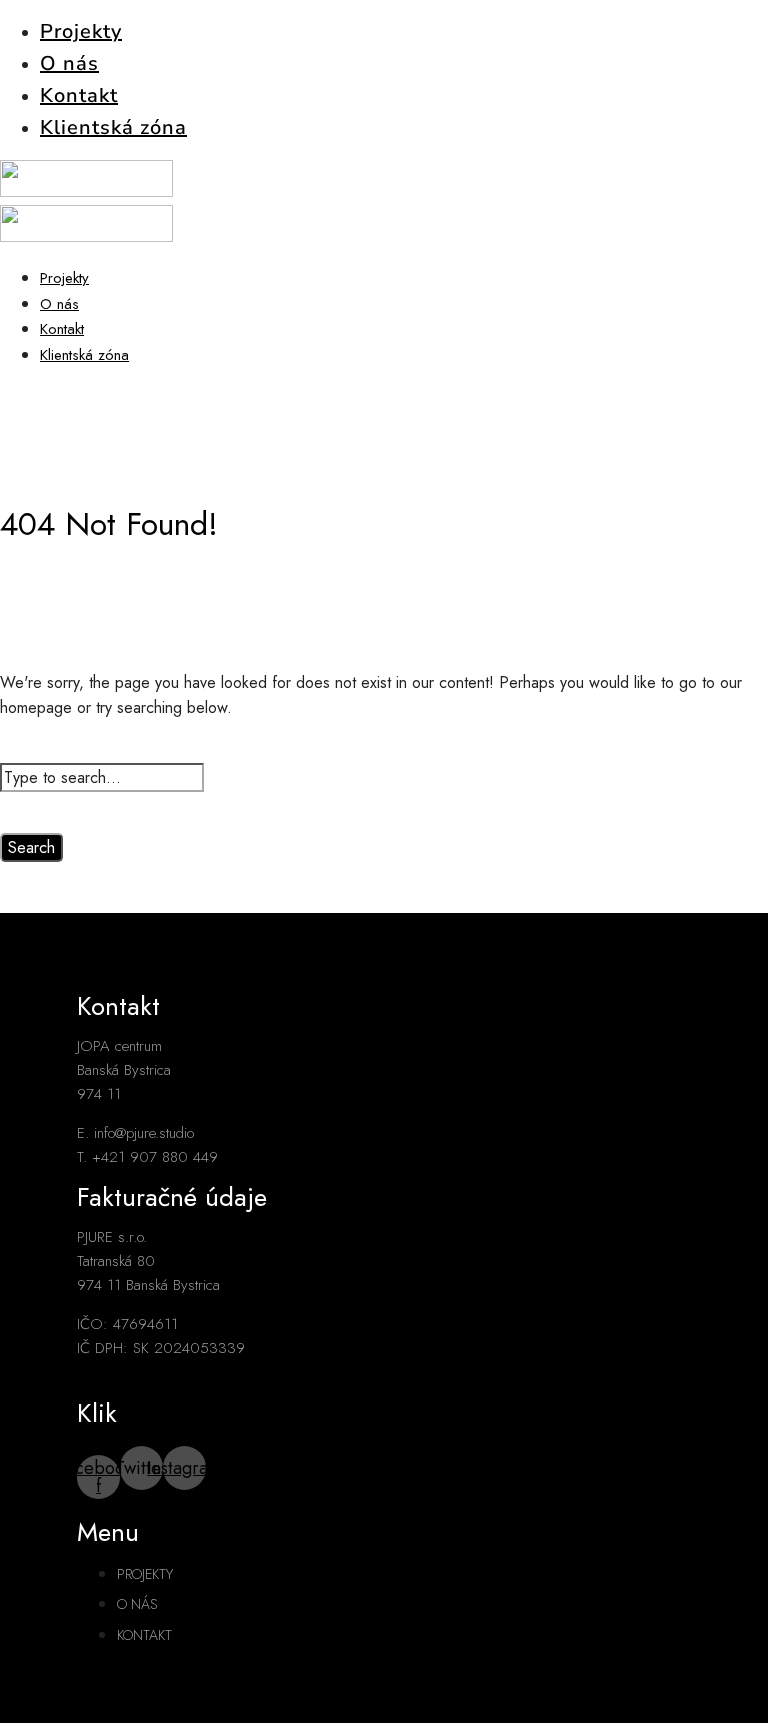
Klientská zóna (113, 127)
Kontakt (79, 95)
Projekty (81, 31)
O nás (69, 63)
